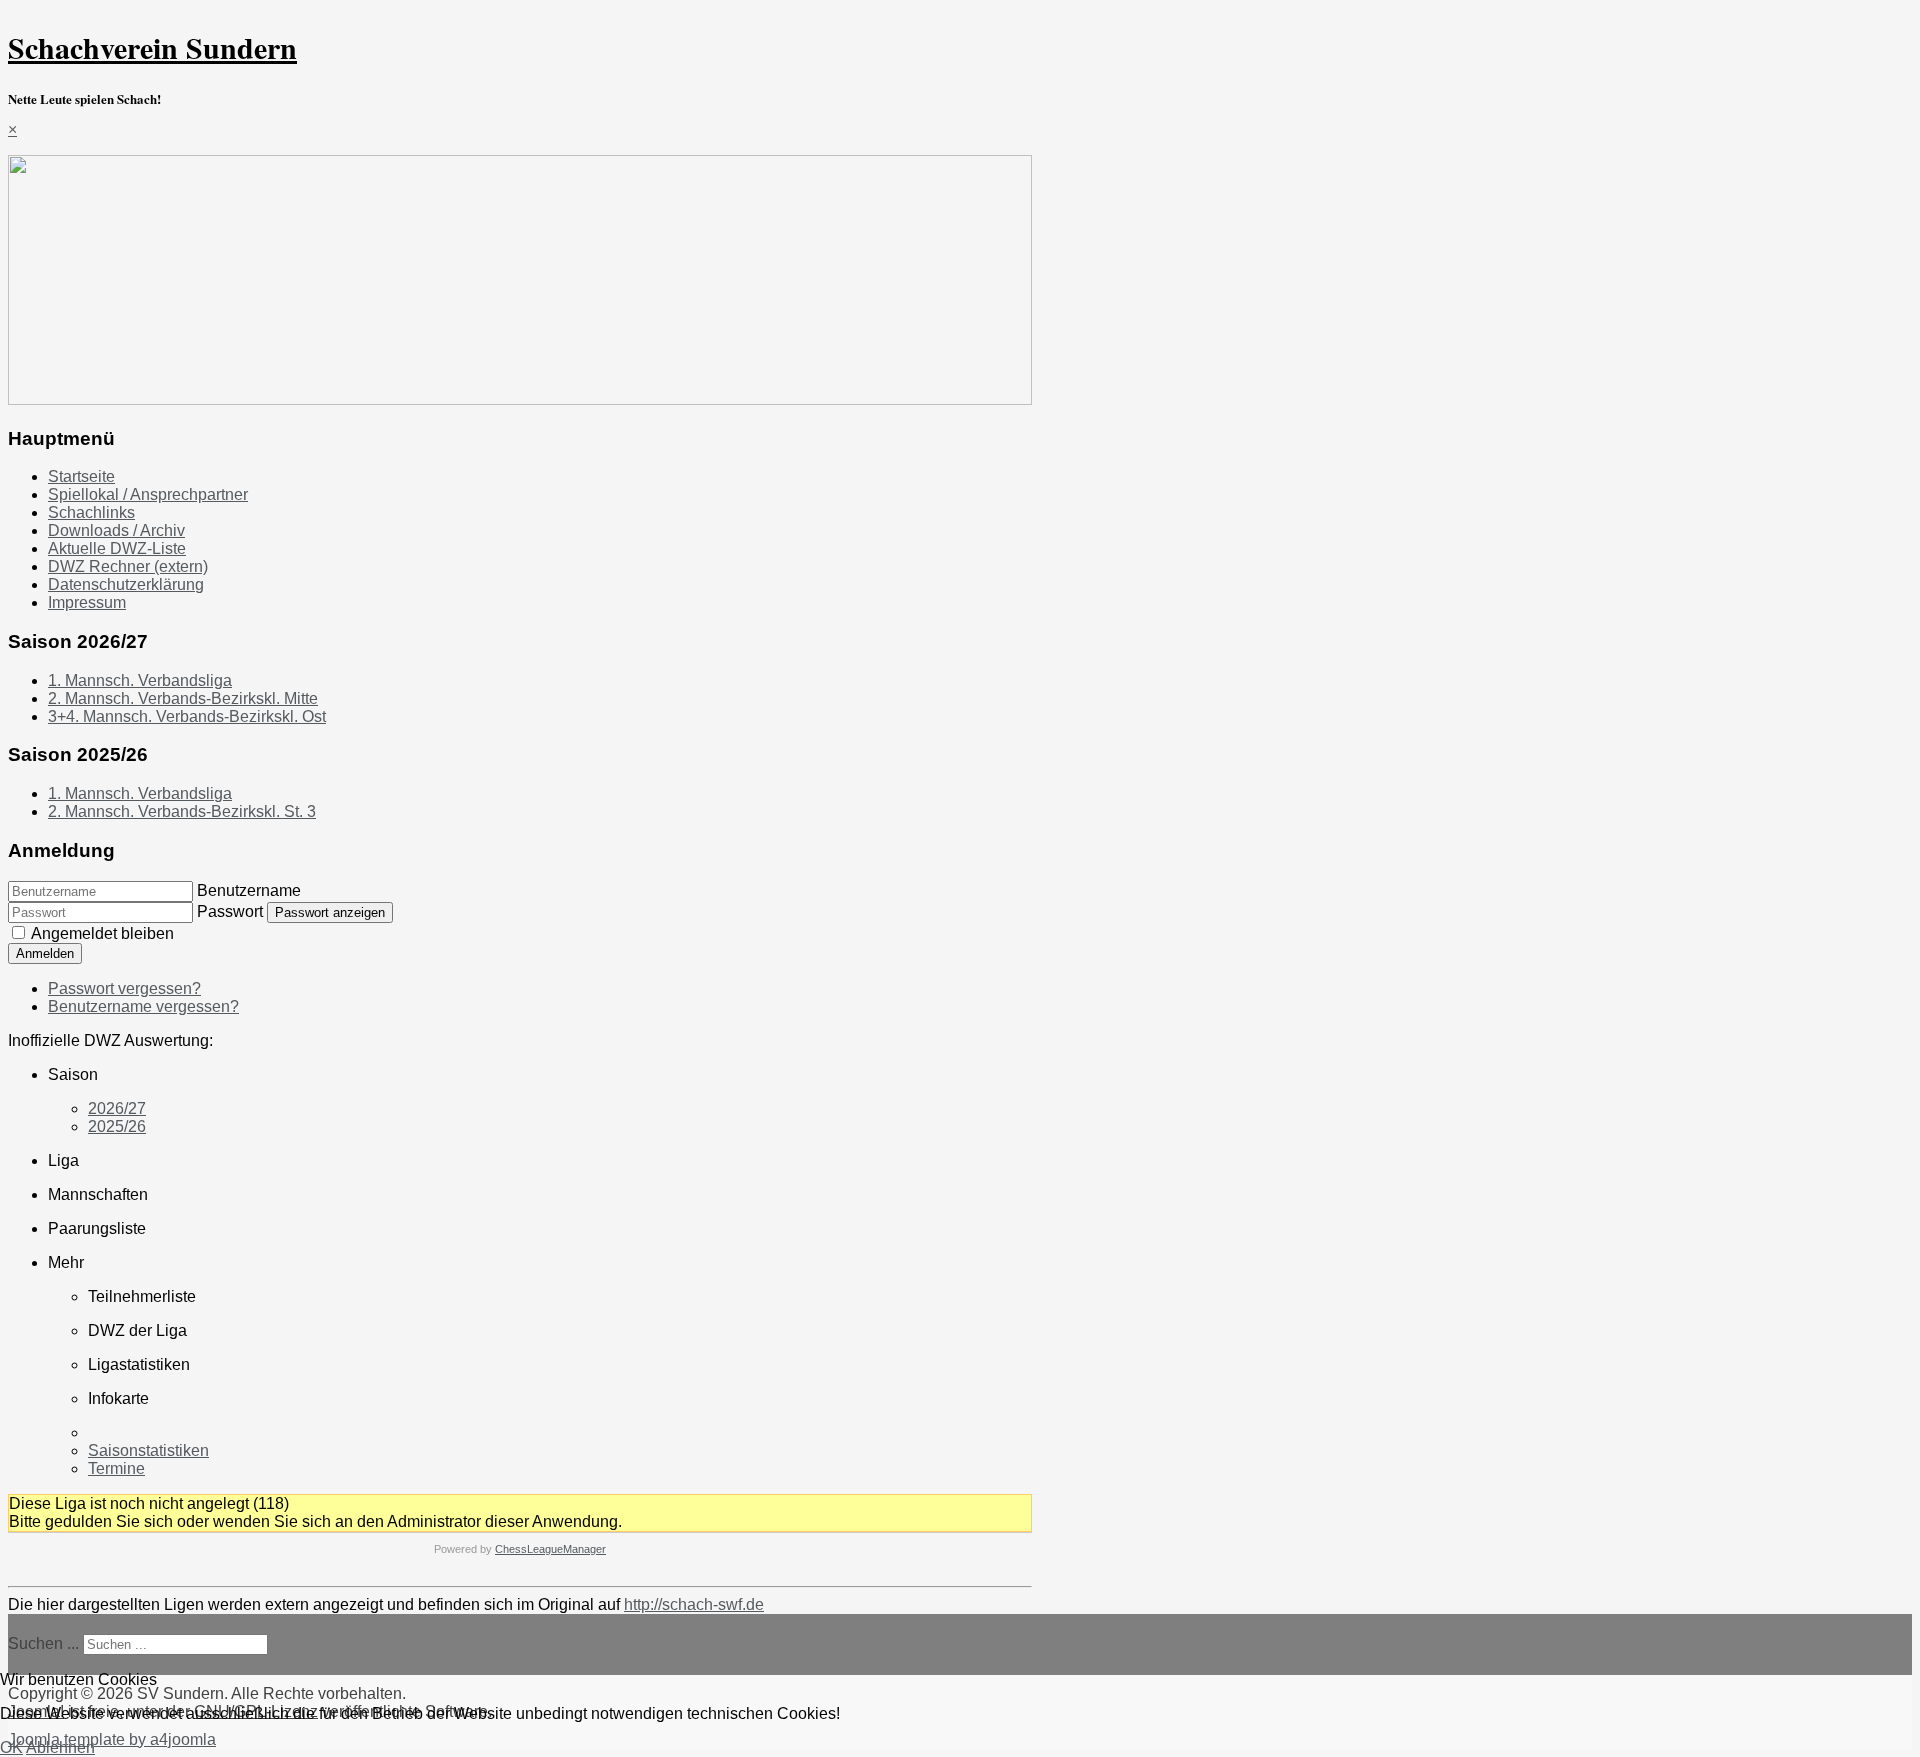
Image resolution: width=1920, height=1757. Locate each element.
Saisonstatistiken (148, 1450)
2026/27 (117, 1108)
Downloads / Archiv (116, 530)
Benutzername (249, 890)
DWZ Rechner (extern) (128, 566)
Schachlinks (91, 512)
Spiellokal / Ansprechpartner (148, 494)
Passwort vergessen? (124, 988)
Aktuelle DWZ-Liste (117, 548)
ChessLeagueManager (550, 1549)
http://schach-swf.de (694, 1604)
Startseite (81, 476)
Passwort (230, 911)
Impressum (87, 602)
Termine (116, 1468)
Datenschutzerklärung (126, 584)
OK (11, 1747)
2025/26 (117, 1126)
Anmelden (45, 953)
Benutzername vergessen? (143, 1006)
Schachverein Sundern (152, 47)
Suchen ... (43, 1643)
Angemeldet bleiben (102, 933)
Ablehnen (60, 1747)
